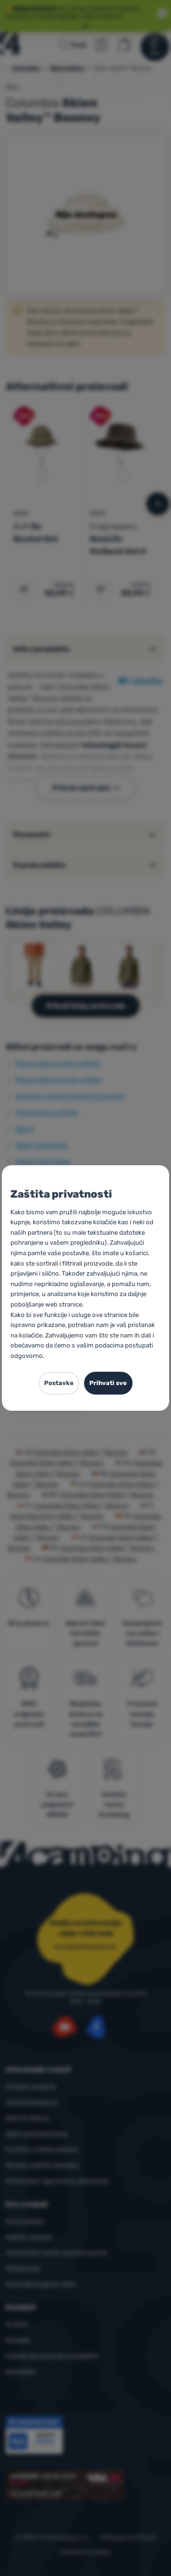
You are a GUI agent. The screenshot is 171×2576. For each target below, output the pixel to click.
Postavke (59, 1383)
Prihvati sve (108, 1383)
